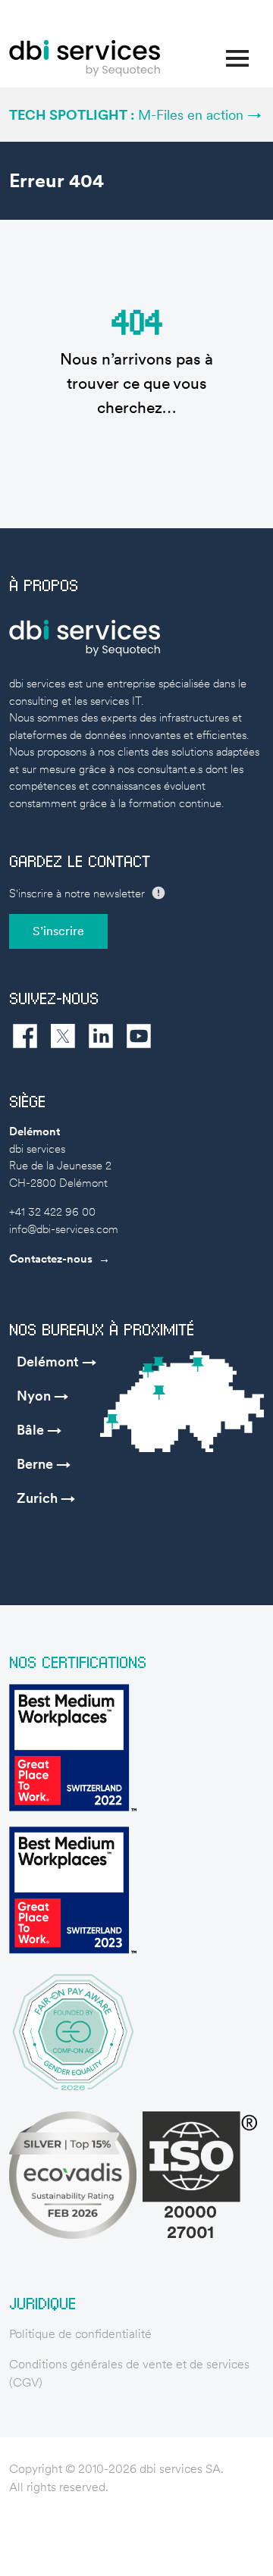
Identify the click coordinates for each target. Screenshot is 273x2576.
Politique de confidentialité (80, 2334)
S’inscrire (58, 931)
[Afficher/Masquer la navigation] (237, 58)
